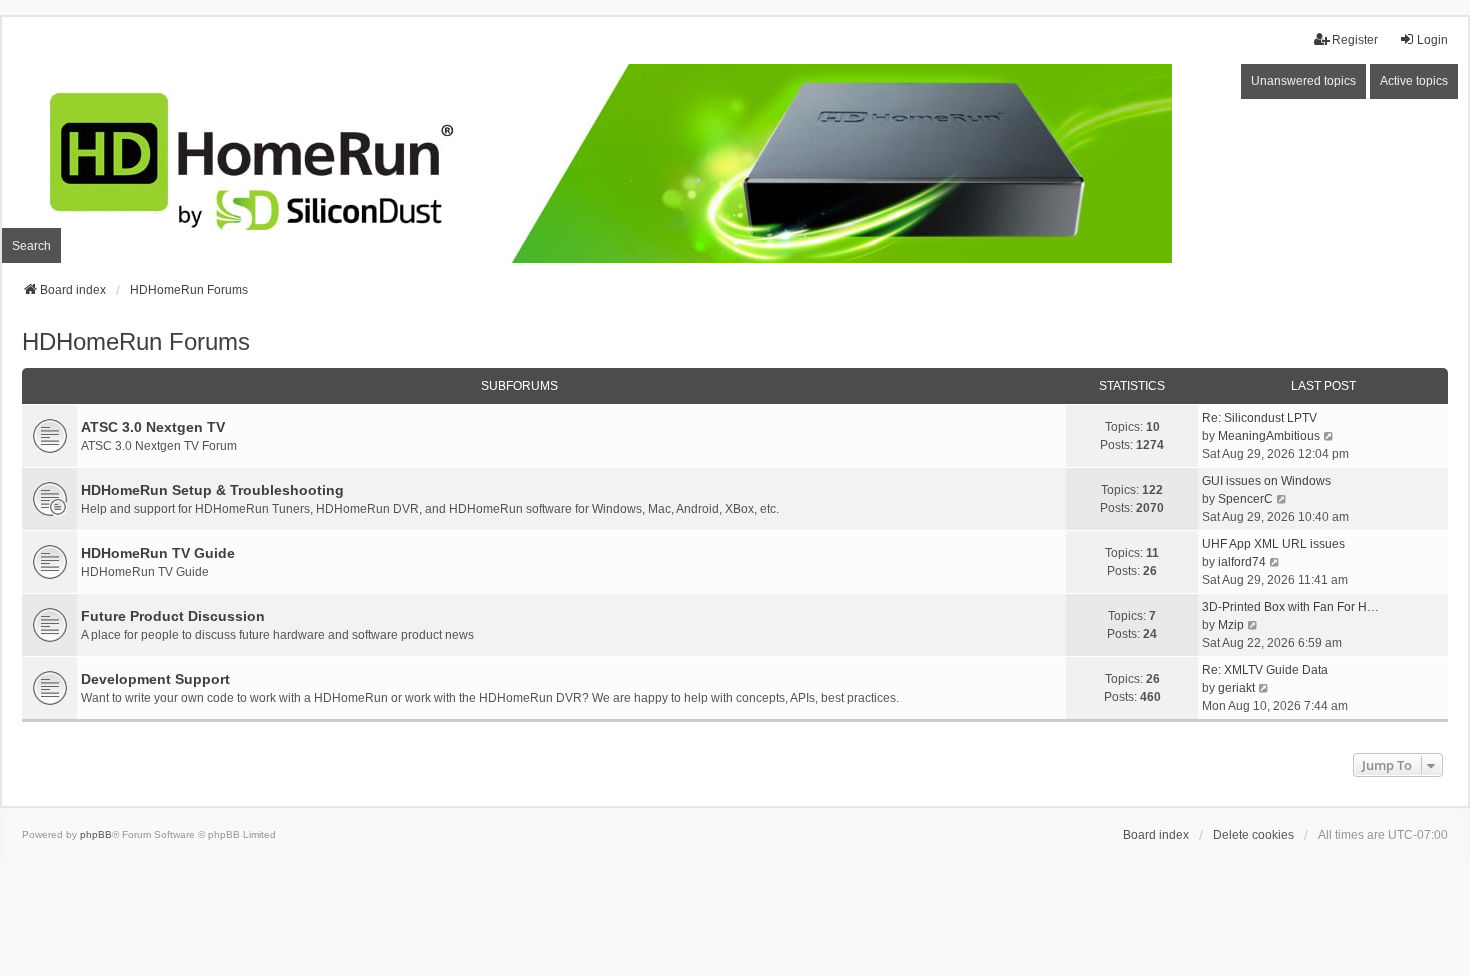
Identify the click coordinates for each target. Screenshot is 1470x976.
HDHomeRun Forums (136, 341)
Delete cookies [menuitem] (1253, 835)
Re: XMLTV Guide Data (1265, 670)
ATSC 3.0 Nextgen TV (153, 427)
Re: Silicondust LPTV (1259, 418)
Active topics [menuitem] (1414, 81)
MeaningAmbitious (1269, 436)
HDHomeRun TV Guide (158, 553)
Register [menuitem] (1355, 40)
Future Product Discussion (173, 616)
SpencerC (1245, 499)
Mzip (1231, 625)
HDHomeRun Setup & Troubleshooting (212, 490)
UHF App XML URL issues (1273, 544)
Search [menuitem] (31, 246)
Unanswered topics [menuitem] (1303, 81)
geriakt (1236, 688)
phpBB (96, 834)
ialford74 (1242, 562)
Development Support (155, 679)
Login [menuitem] (1432, 40)
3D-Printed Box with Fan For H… (1290, 607)
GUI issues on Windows (1266, 481)
